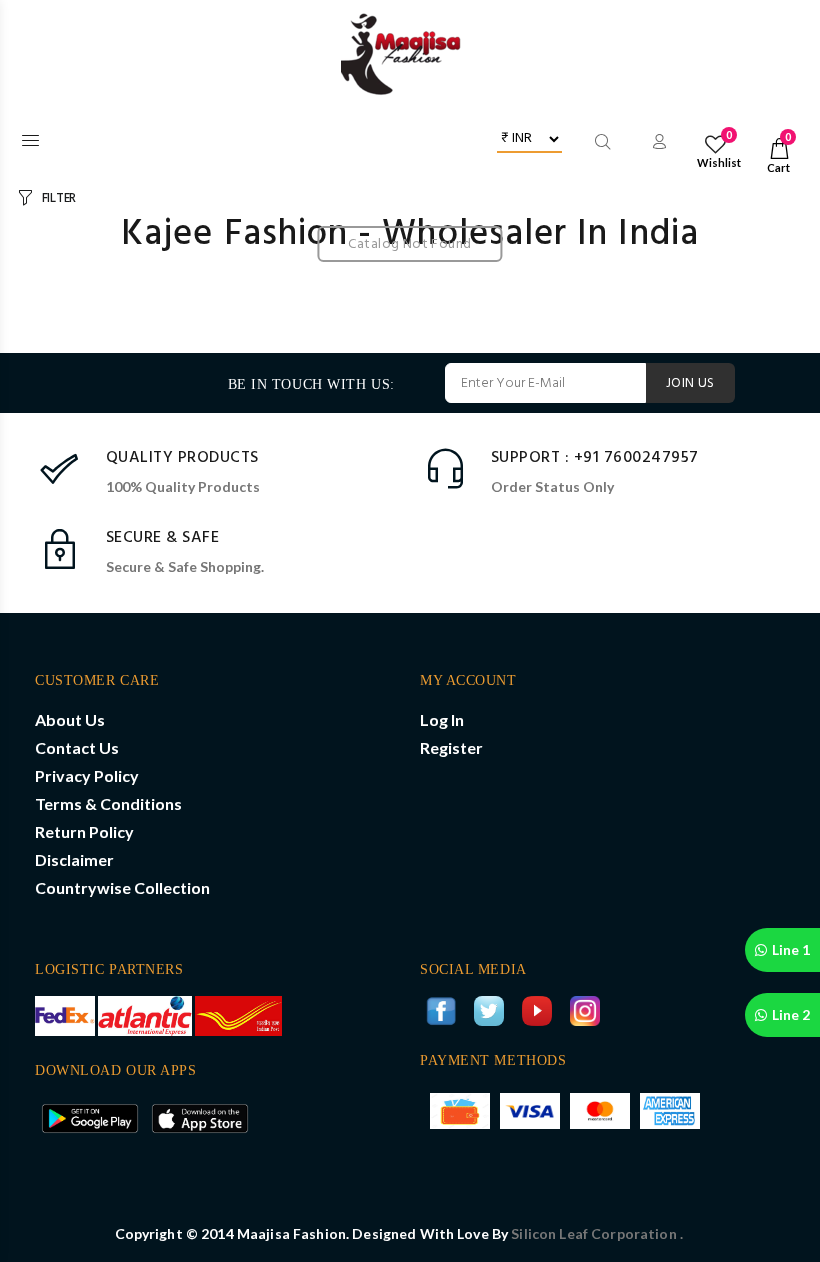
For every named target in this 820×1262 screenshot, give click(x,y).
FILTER (59, 198)
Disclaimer (74, 859)
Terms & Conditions (108, 803)
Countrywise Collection (122, 887)
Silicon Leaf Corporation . (597, 1233)
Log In (442, 719)
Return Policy (84, 831)
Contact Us (77, 747)
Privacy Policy (87, 775)
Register (451, 747)
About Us (70, 719)
